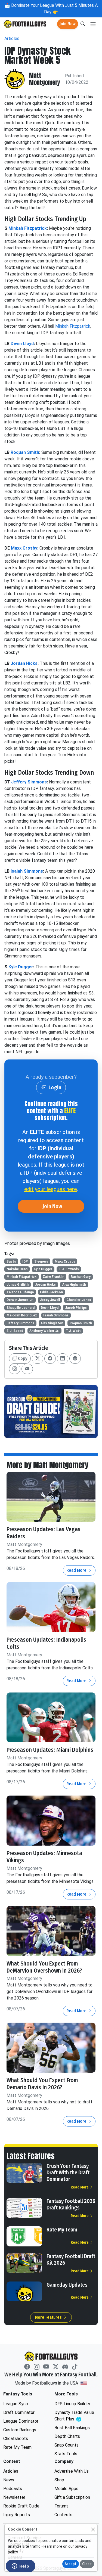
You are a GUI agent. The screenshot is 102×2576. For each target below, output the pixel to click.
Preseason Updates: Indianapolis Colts (46, 1643)
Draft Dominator (19, 2412)
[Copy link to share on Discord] (27, 1369)
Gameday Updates (67, 2285)
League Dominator (21, 2421)
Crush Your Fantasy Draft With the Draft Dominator (68, 2172)
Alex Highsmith (74, 1285)
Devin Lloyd (22, 344)
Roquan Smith (25, 452)
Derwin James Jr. (20, 1300)
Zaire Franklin (53, 1277)
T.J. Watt (73, 1331)
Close (87, 2564)
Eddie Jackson (51, 1292)
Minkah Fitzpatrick (28, 228)
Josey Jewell (50, 1300)
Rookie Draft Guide (21, 2506)
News (9, 2480)
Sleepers (41, 1261)
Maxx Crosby (24, 548)
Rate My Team (62, 2230)
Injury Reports (17, 2515)
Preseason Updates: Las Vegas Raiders (44, 1533)
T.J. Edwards (69, 1269)
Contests (63, 2515)
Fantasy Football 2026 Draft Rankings (71, 2204)
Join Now (68, 24)
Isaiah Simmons (27, 871)
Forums (61, 2506)
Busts (11, 1261)
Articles (12, 38)
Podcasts (13, 2489)
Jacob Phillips (76, 1308)
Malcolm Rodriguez (22, 1315)
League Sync (16, 2404)
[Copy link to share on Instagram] (15, 1369)
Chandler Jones (79, 1300)
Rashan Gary (81, 1277)
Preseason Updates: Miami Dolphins (50, 1750)
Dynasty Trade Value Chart (76, 2416)
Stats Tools (66, 2454)
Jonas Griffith (18, 1285)
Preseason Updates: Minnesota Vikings (44, 1857)
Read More (77, 1570)
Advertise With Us (72, 2471)
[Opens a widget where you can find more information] (20, 2566)
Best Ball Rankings (72, 2428)
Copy (22, 1358)
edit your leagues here (51, 1189)
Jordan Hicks (24, 663)
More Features (49, 2317)
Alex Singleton (52, 1323)
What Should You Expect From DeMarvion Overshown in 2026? (44, 1967)
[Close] (93, 2529)
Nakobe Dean (17, 1269)
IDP (25, 1261)
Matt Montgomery (45, 79)
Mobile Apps (66, 2489)
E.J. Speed (15, 1331)
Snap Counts (67, 2445)
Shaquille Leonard (21, 1308)
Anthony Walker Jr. (44, 1331)
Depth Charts (67, 2436)
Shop (59, 2480)
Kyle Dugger (21, 967)
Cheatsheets (16, 2439)
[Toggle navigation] (93, 24)
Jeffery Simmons (29, 782)
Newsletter (14, 2497)
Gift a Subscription (72, 2497)
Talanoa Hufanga (20, 1292)
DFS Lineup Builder (72, 2404)
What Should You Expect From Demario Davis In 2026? (42, 2084)
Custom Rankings (20, 2430)
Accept (71, 2564)
